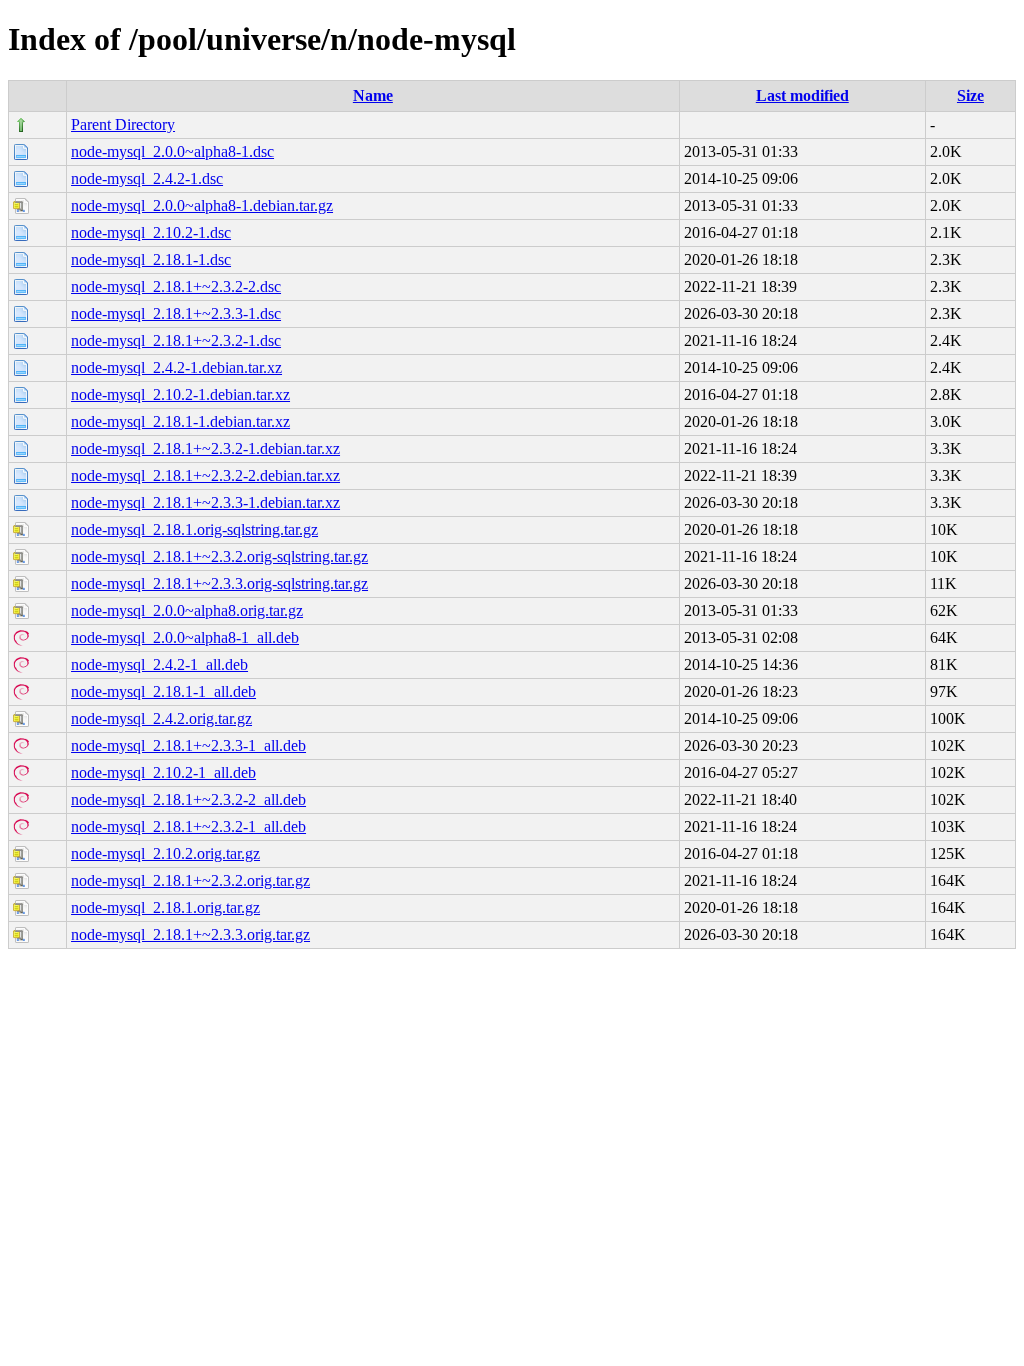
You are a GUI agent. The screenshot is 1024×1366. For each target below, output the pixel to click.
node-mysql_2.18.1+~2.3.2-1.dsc (176, 340)
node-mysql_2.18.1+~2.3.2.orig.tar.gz (190, 880)
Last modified (802, 95)
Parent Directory (123, 124)
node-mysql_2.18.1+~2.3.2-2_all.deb (188, 799)
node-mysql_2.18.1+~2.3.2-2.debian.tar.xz (205, 475)
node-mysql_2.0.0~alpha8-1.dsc (172, 151)
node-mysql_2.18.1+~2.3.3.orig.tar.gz (190, 934)
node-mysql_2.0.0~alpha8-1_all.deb (185, 637)
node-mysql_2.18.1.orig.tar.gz (165, 907)
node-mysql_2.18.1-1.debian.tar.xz (180, 421)
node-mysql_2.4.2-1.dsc (147, 178)
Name (373, 95)
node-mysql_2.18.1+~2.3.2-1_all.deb (188, 826)
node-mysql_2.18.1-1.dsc (151, 259)
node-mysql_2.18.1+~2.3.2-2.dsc (176, 286)
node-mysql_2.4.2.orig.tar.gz (161, 718)
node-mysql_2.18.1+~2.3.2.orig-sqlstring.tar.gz (219, 556)
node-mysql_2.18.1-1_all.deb (163, 691)
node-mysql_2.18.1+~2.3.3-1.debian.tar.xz (205, 502)
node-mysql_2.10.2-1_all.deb (163, 772)
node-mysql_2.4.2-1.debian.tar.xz (176, 367)
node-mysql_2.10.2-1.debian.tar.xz (180, 394)
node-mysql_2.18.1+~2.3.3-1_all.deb (188, 745)
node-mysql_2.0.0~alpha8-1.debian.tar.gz (202, 205)
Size (970, 95)
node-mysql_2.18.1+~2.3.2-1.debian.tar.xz (205, 448)
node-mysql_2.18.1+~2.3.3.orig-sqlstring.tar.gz (219, 583)
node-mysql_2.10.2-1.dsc (151, 232)
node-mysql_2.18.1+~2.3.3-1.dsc (176, 313)
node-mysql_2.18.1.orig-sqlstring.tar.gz (194, 529)
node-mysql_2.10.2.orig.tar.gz (165, 853)
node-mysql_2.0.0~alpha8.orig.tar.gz (187, 610)
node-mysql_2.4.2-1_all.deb (159, 664)
